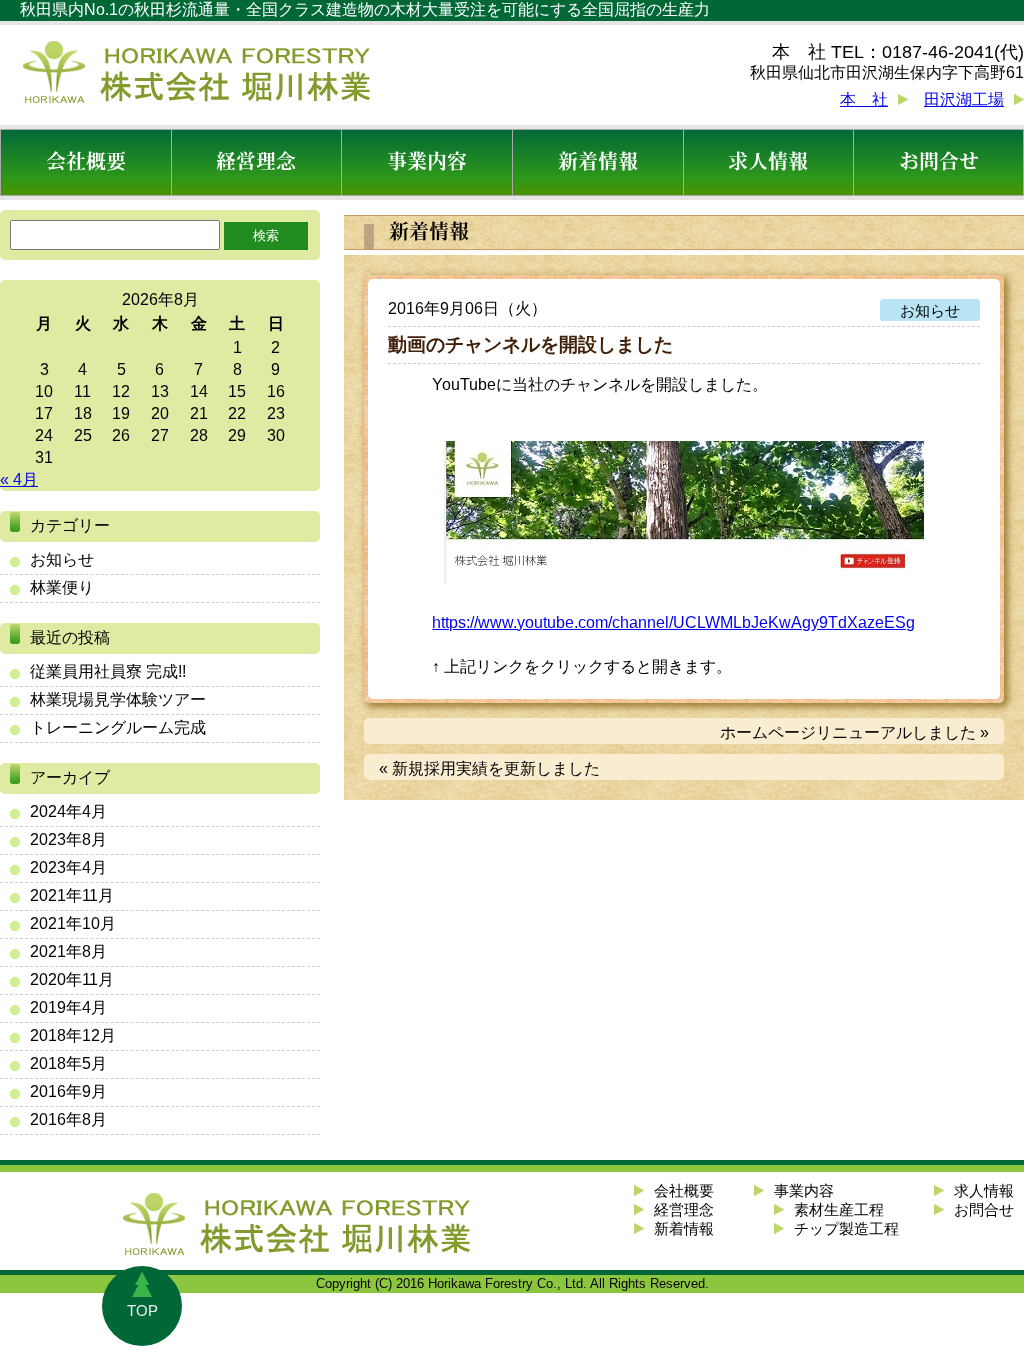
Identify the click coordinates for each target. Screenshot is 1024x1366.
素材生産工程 (839, 1209)
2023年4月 (68, 867)
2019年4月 (68, 1007)
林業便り (62, 587)
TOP (142, 1310)
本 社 (864, 99)
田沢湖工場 (964, 99)
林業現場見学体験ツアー (118, 699)
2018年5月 (68, 1063)
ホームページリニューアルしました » (854, 732)
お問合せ (939, 162)
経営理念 (256, 162)
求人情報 (768, 162)
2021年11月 (72, 895)
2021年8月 (68, 951)
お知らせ (62, 559)
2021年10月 (73, 923)
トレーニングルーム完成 (118, 727)
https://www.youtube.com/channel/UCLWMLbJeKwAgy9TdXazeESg (673, 622)
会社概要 (86, 162)
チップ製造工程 (846, 1228)
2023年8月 (68, 839)
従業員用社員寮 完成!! (108, 671)
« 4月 (19, 479)
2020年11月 (72, 979)
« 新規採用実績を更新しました (489, 768)
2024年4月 (68, 811)
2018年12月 (73, 1035)
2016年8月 (68, 1119)
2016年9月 (68, 1091)
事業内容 (427, 162)
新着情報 (598, 162)
